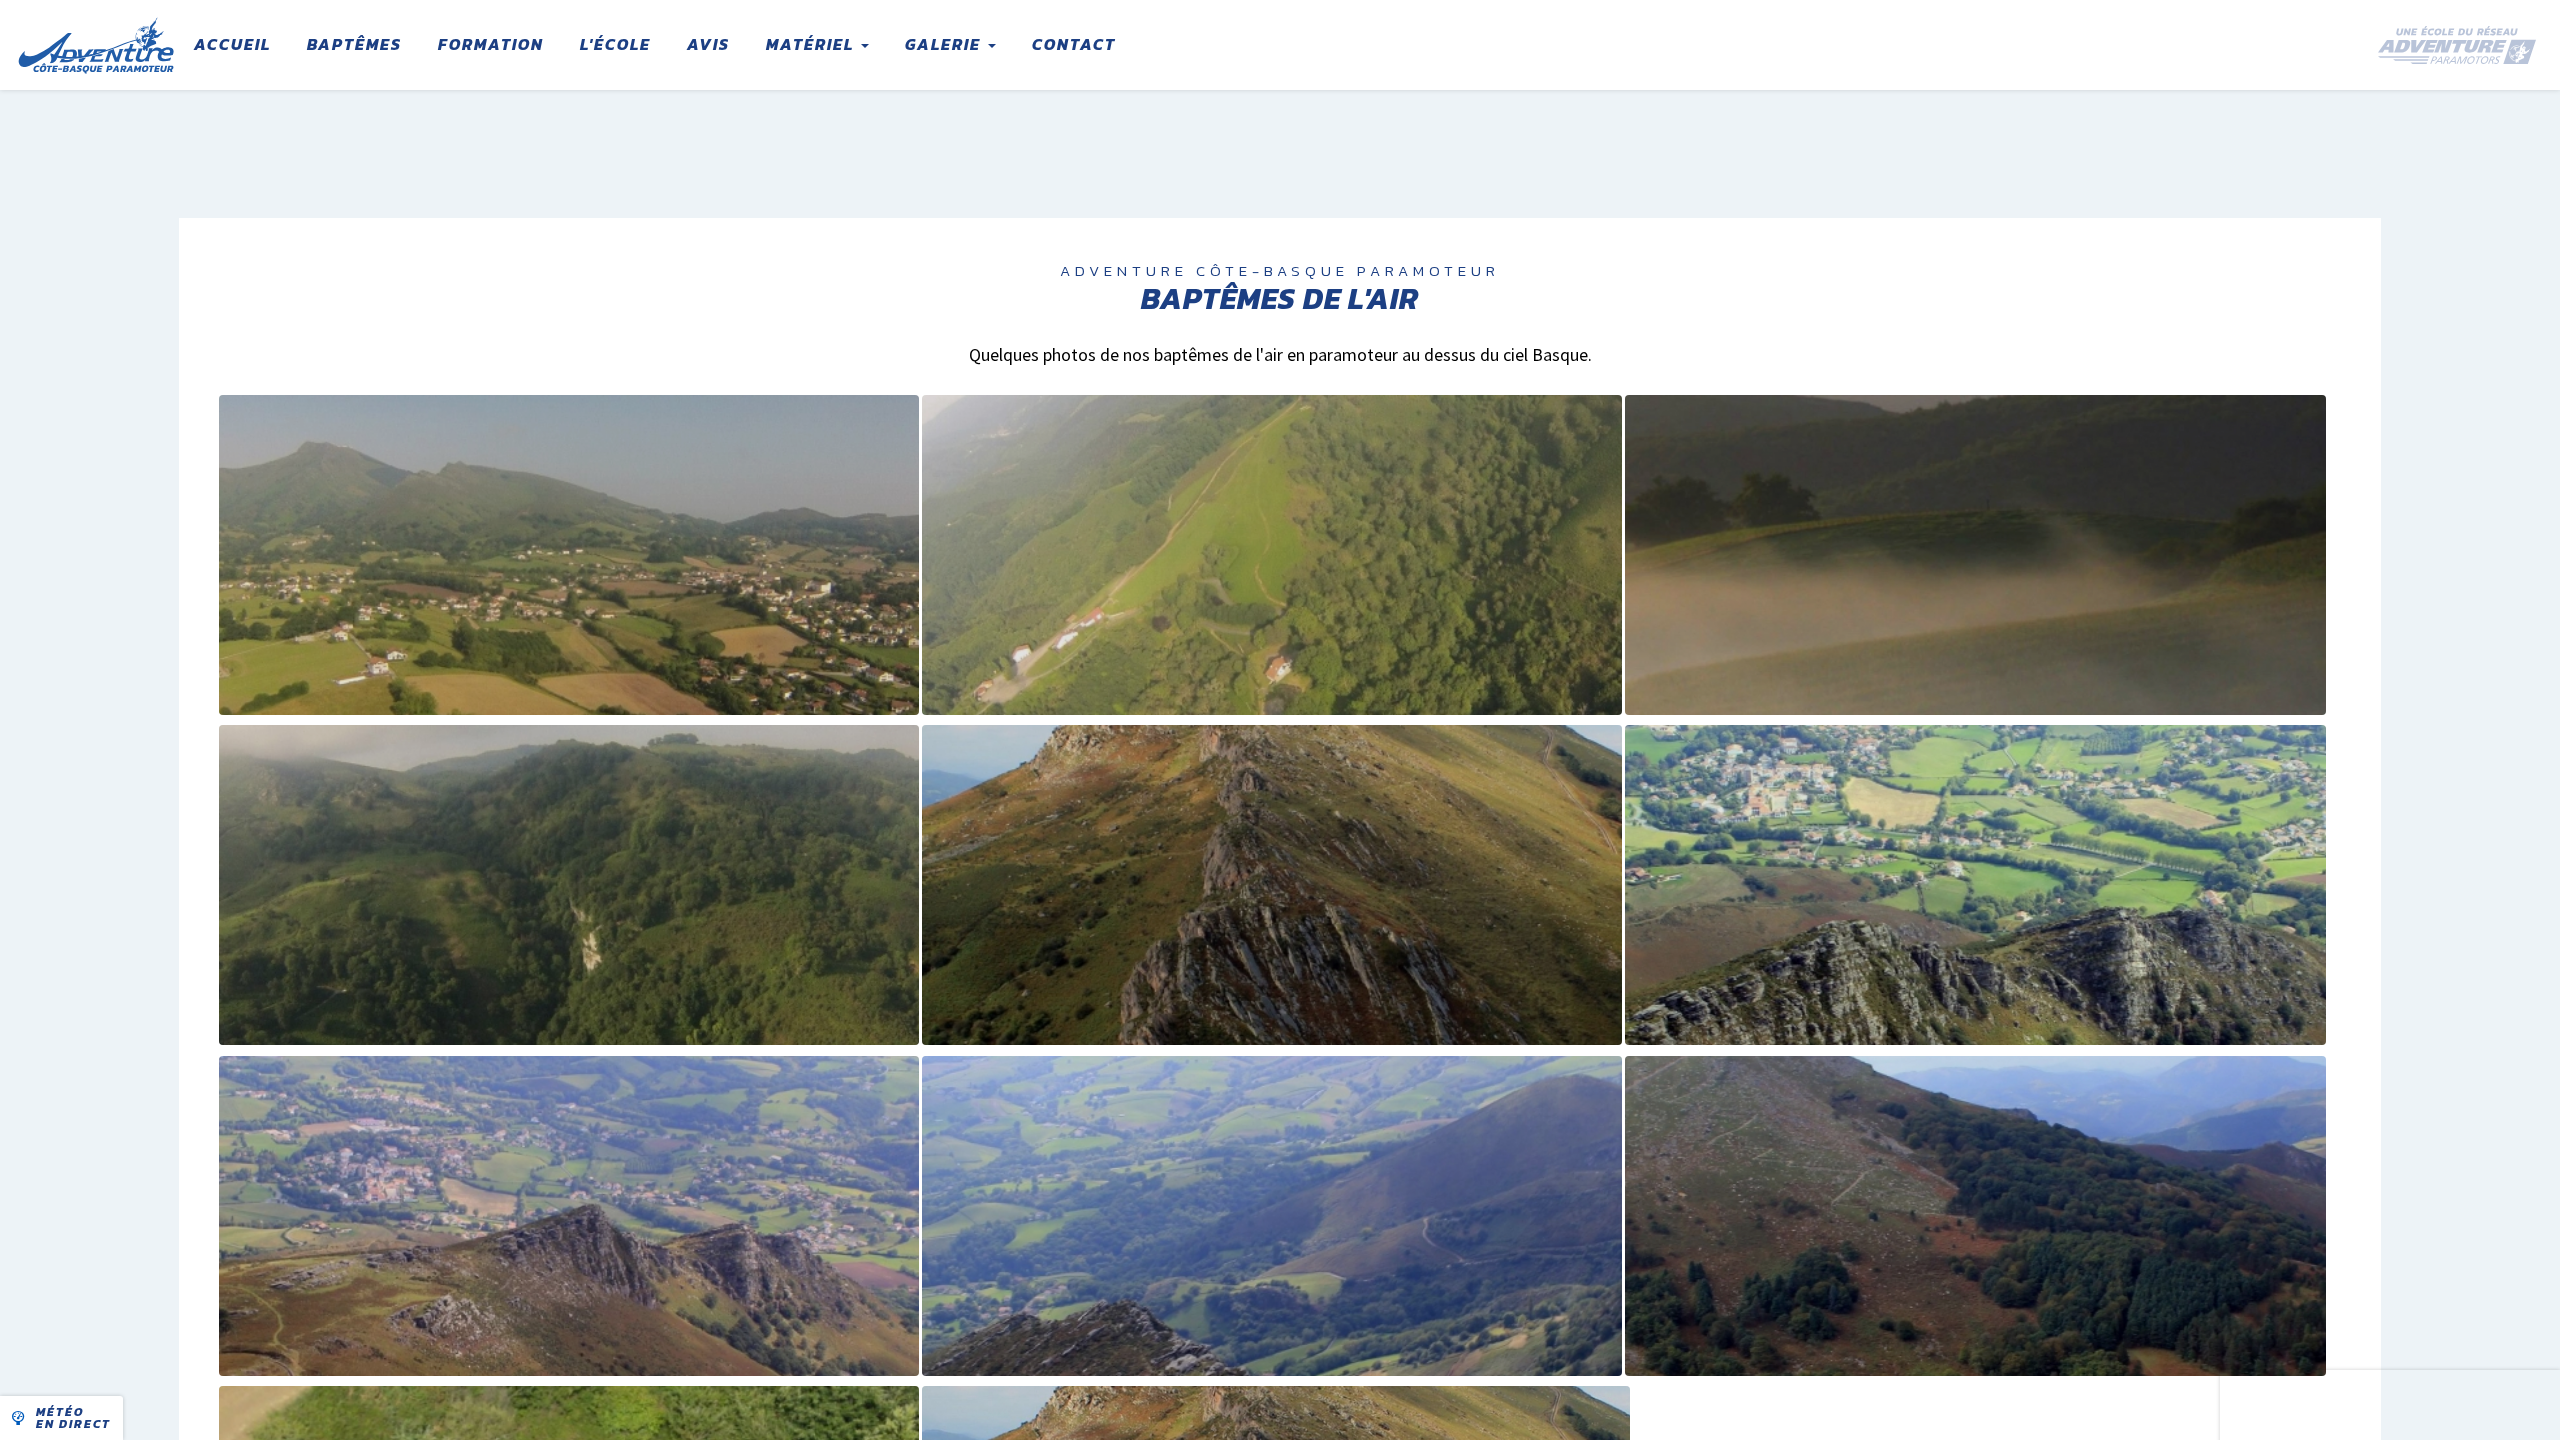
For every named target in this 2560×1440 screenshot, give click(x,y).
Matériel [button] (812, 44)
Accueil (232, 44)
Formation (491, 44)
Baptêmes (354, 44)
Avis (708, 44)
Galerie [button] (945, 44)
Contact (1074, 44)
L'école (615, 44)
